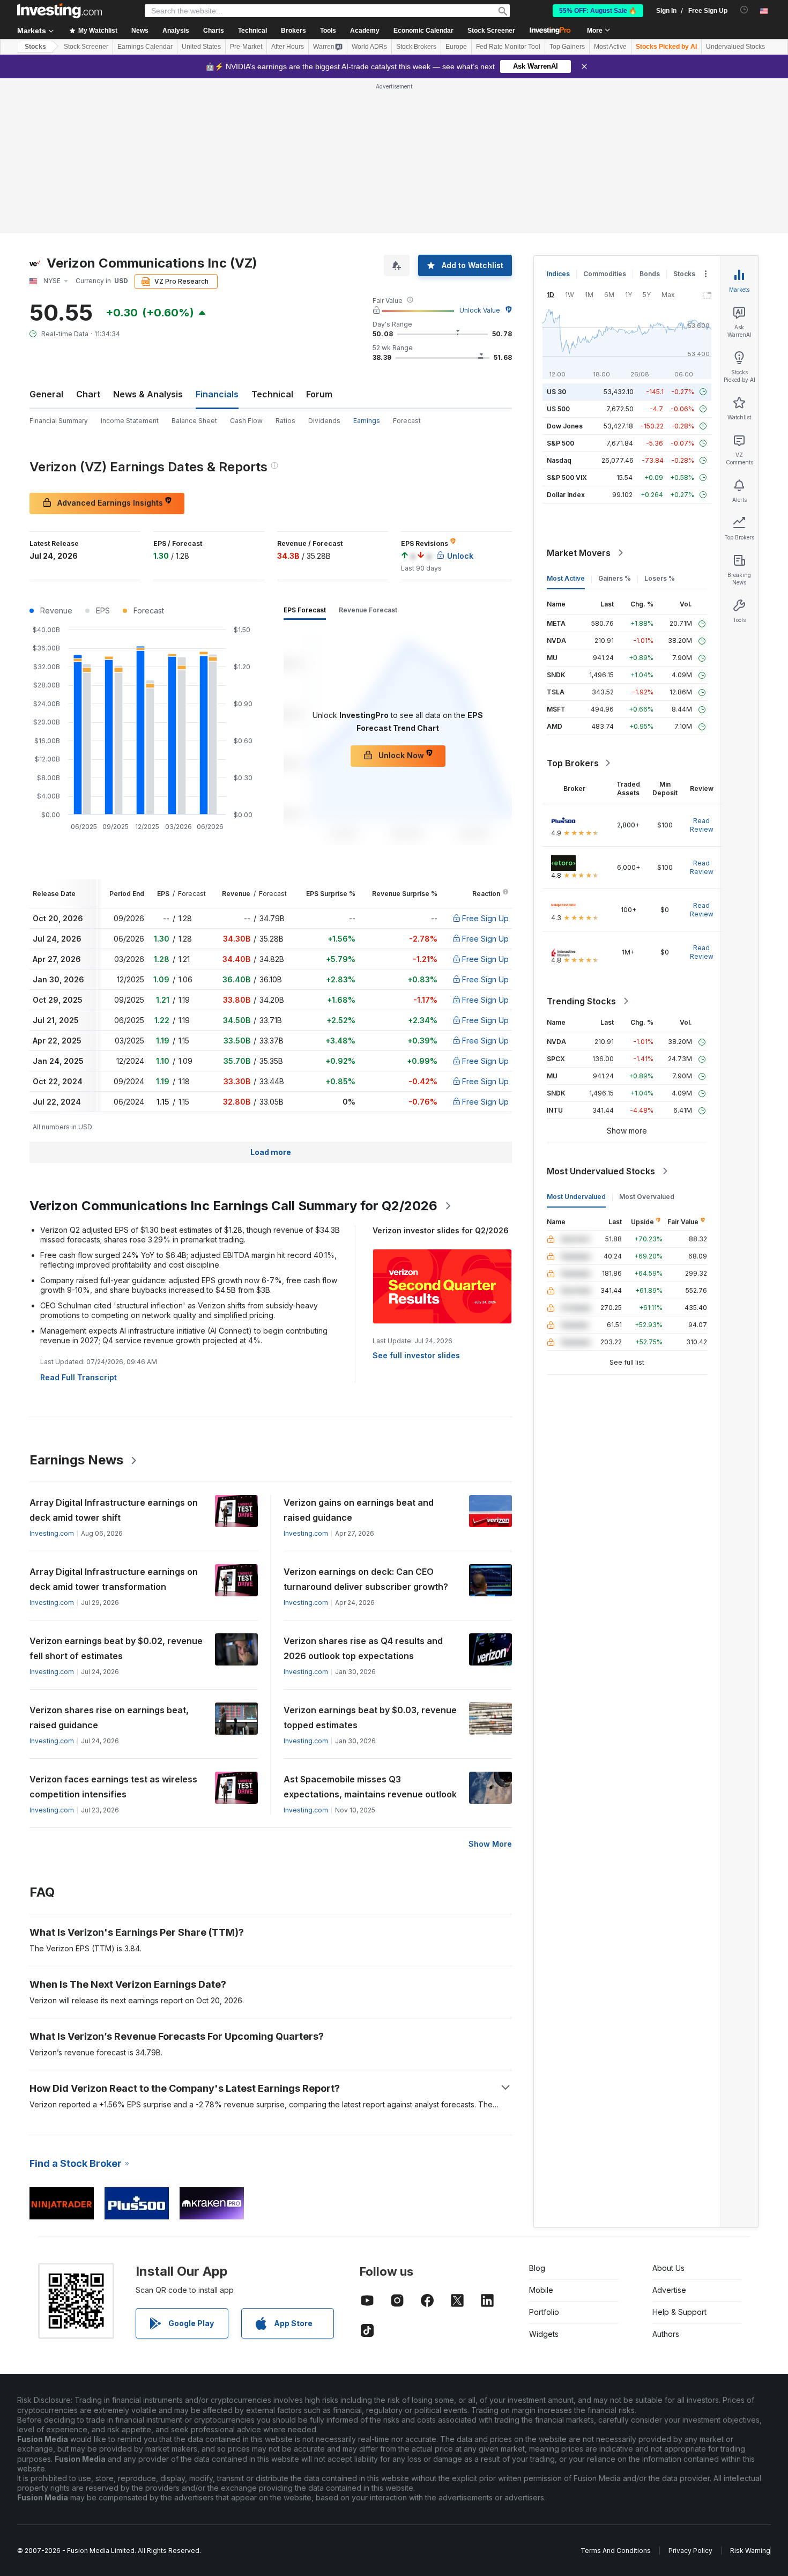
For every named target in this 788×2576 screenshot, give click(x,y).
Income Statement (130, 421)
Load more (271, 1152)
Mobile (541, 2290)
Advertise (669, 2290)
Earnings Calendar (145, 47)
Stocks (35, 47)
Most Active (610, 47)
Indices (558, 274)
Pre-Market (246, 47)
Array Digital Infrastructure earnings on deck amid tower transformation (114, 1579)
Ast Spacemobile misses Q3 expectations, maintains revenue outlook (370, 1787)
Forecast (407, 421)
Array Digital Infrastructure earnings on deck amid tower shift (114, 1510)
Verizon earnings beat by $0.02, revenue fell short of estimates (116, 1648)
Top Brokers (573, 763)
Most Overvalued (647, 1197)
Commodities (605, 274)
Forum (319, 394)
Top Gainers (567, 47)
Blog (537, 2268)
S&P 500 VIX (567, 478)
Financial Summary (59, 421)
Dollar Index (566, 495)
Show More (490, 1844)
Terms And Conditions (616, 2551)
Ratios (285, 421)
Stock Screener (491, 31)
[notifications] (744, 10)
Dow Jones (565, 426)
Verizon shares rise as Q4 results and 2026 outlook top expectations (363, 1648)
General (46, 394)
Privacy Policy (690, 2551)
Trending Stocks (581, 1001)
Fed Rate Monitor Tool (508, 47)
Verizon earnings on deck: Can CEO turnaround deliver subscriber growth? (366, 1579)
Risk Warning (750, 2551)
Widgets (544, 2334)
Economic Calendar (423, 31)
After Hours (288, 47)
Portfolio (544, 2312)
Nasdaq (559, 460)
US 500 (558, 409)
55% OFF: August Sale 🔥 (598, 11)
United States (201, 47)
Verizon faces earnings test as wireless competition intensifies (113, 1787)
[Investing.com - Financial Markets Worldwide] (60, 11)
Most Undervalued (576, 1197)
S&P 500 (560, 443)
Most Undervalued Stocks (601, 1171)
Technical (272, 394)
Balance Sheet (194, 421)
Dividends (324, 421)
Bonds (650, 274)
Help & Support (679, 2312)
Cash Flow (246, 421)
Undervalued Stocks (735, 47)
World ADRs (369, 47)
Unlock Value (480, 310)
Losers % (660, 578)
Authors (666, 2334)
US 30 (556, 392)
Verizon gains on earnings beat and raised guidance (359, 1510)
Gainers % (615, 578)
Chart (88, 394)
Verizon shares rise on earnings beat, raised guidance (109, 1718)
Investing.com (52, 1533)
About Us (668, 2268)
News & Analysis (148, 394)
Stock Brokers (416, 47)
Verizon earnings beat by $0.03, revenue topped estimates (370, 1718)
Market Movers (579, 553)
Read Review (702, 825)
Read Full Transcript (79, 1377)
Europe (456, 47)
